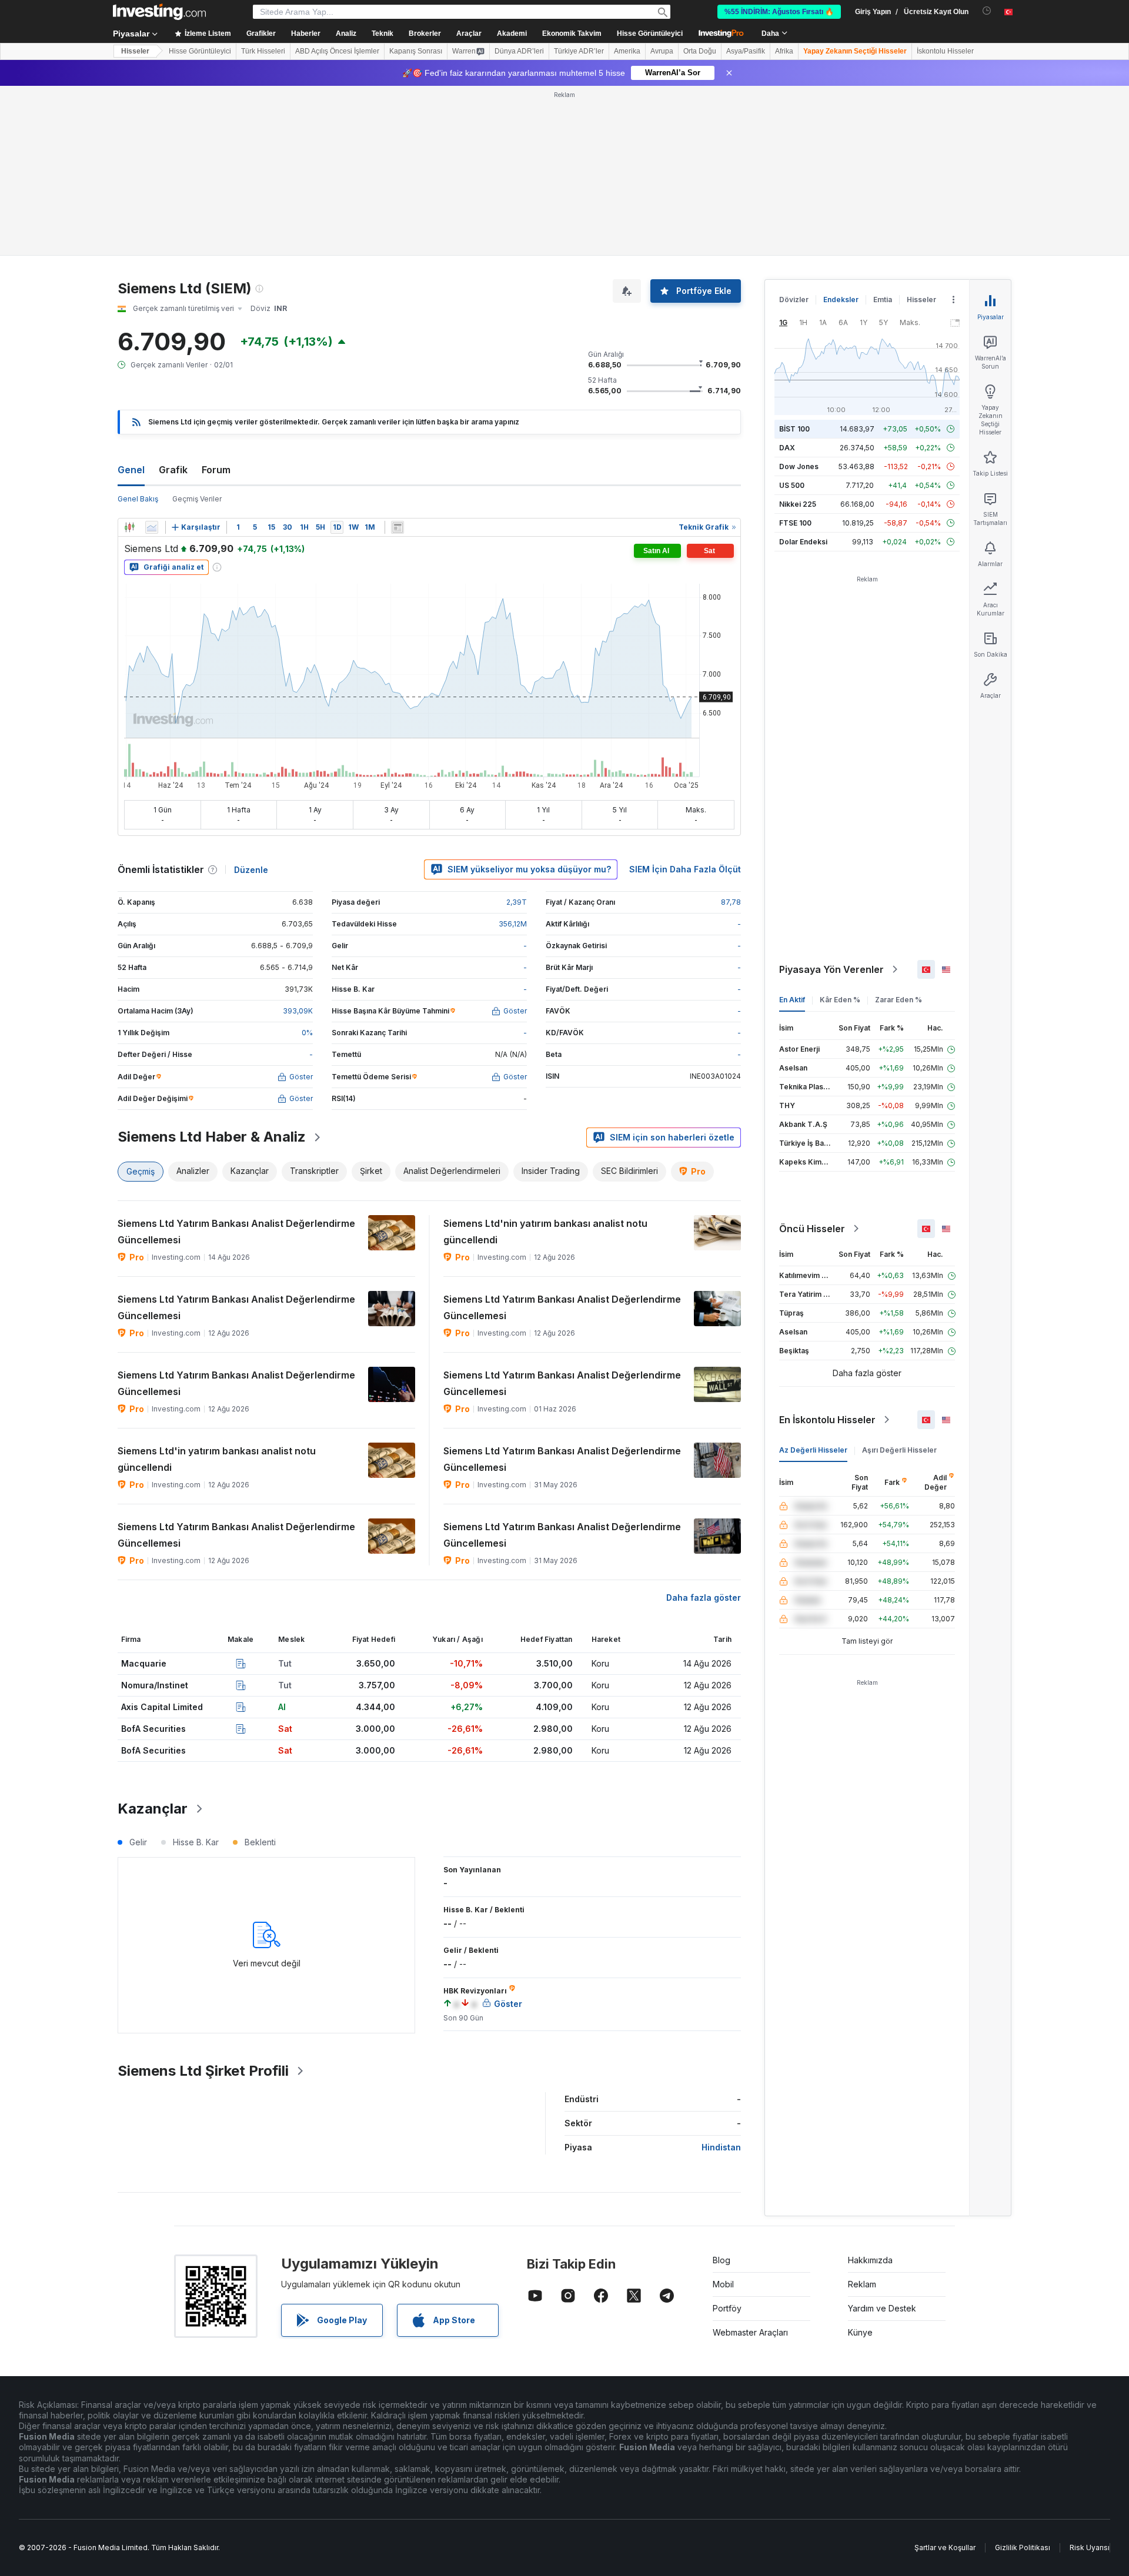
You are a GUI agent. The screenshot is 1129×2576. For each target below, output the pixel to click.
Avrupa (662, 51)
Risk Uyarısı (1090, 2547)
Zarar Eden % (898, 1000)
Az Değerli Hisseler (813, 1450)
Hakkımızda (870, 2260)
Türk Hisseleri (263, 51)
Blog (722, 2260)
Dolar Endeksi (803, 542)
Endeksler (841, 300)
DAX (787, 448)
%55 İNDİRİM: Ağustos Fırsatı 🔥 (779, 12)
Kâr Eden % (840, 1000)
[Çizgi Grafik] (152, 527)
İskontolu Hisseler (945, 51)
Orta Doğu (700, 51)
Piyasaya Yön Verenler (831, 969)
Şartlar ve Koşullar (945, 2547)
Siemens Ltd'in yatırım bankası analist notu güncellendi (217, 1459)
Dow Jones (799, 466)
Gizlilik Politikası (1023, 2547)
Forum (216, 470)
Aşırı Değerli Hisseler (899, 1450)
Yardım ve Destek (882, 2308)
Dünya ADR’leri (519, 51)
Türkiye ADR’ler (579, 51)
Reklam (862, 2284)
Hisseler (135, 51)
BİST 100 (794, 429)
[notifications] (987, 11)
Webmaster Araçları (750, 2332)
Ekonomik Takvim (572, 34)
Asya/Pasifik (746, 51)
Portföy (727, 2308)
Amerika (627, 51)
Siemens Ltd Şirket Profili (203, 2071)
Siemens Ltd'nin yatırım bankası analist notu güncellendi (545, 1232)
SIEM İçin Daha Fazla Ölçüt (685, 869)
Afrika (784, 51)
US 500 (792, 485)
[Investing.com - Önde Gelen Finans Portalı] (159, 12)
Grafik (173, 470)
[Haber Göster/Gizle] (398, 527)
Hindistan (721, 2147)
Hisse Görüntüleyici (650, 34)
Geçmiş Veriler (197, 499)
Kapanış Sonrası (416, 51)
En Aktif (792, 1000)
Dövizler (794, 300)
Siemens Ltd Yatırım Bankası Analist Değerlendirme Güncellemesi (236, 1232)
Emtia (883, 300)
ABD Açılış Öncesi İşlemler (337, 51)
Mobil (723, 2284)
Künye (860, 2332)
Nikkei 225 (798, 504)
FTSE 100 (795, 523)
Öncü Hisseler (812, 1229)
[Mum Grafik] (129, 527)
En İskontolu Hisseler (827, 1420)
